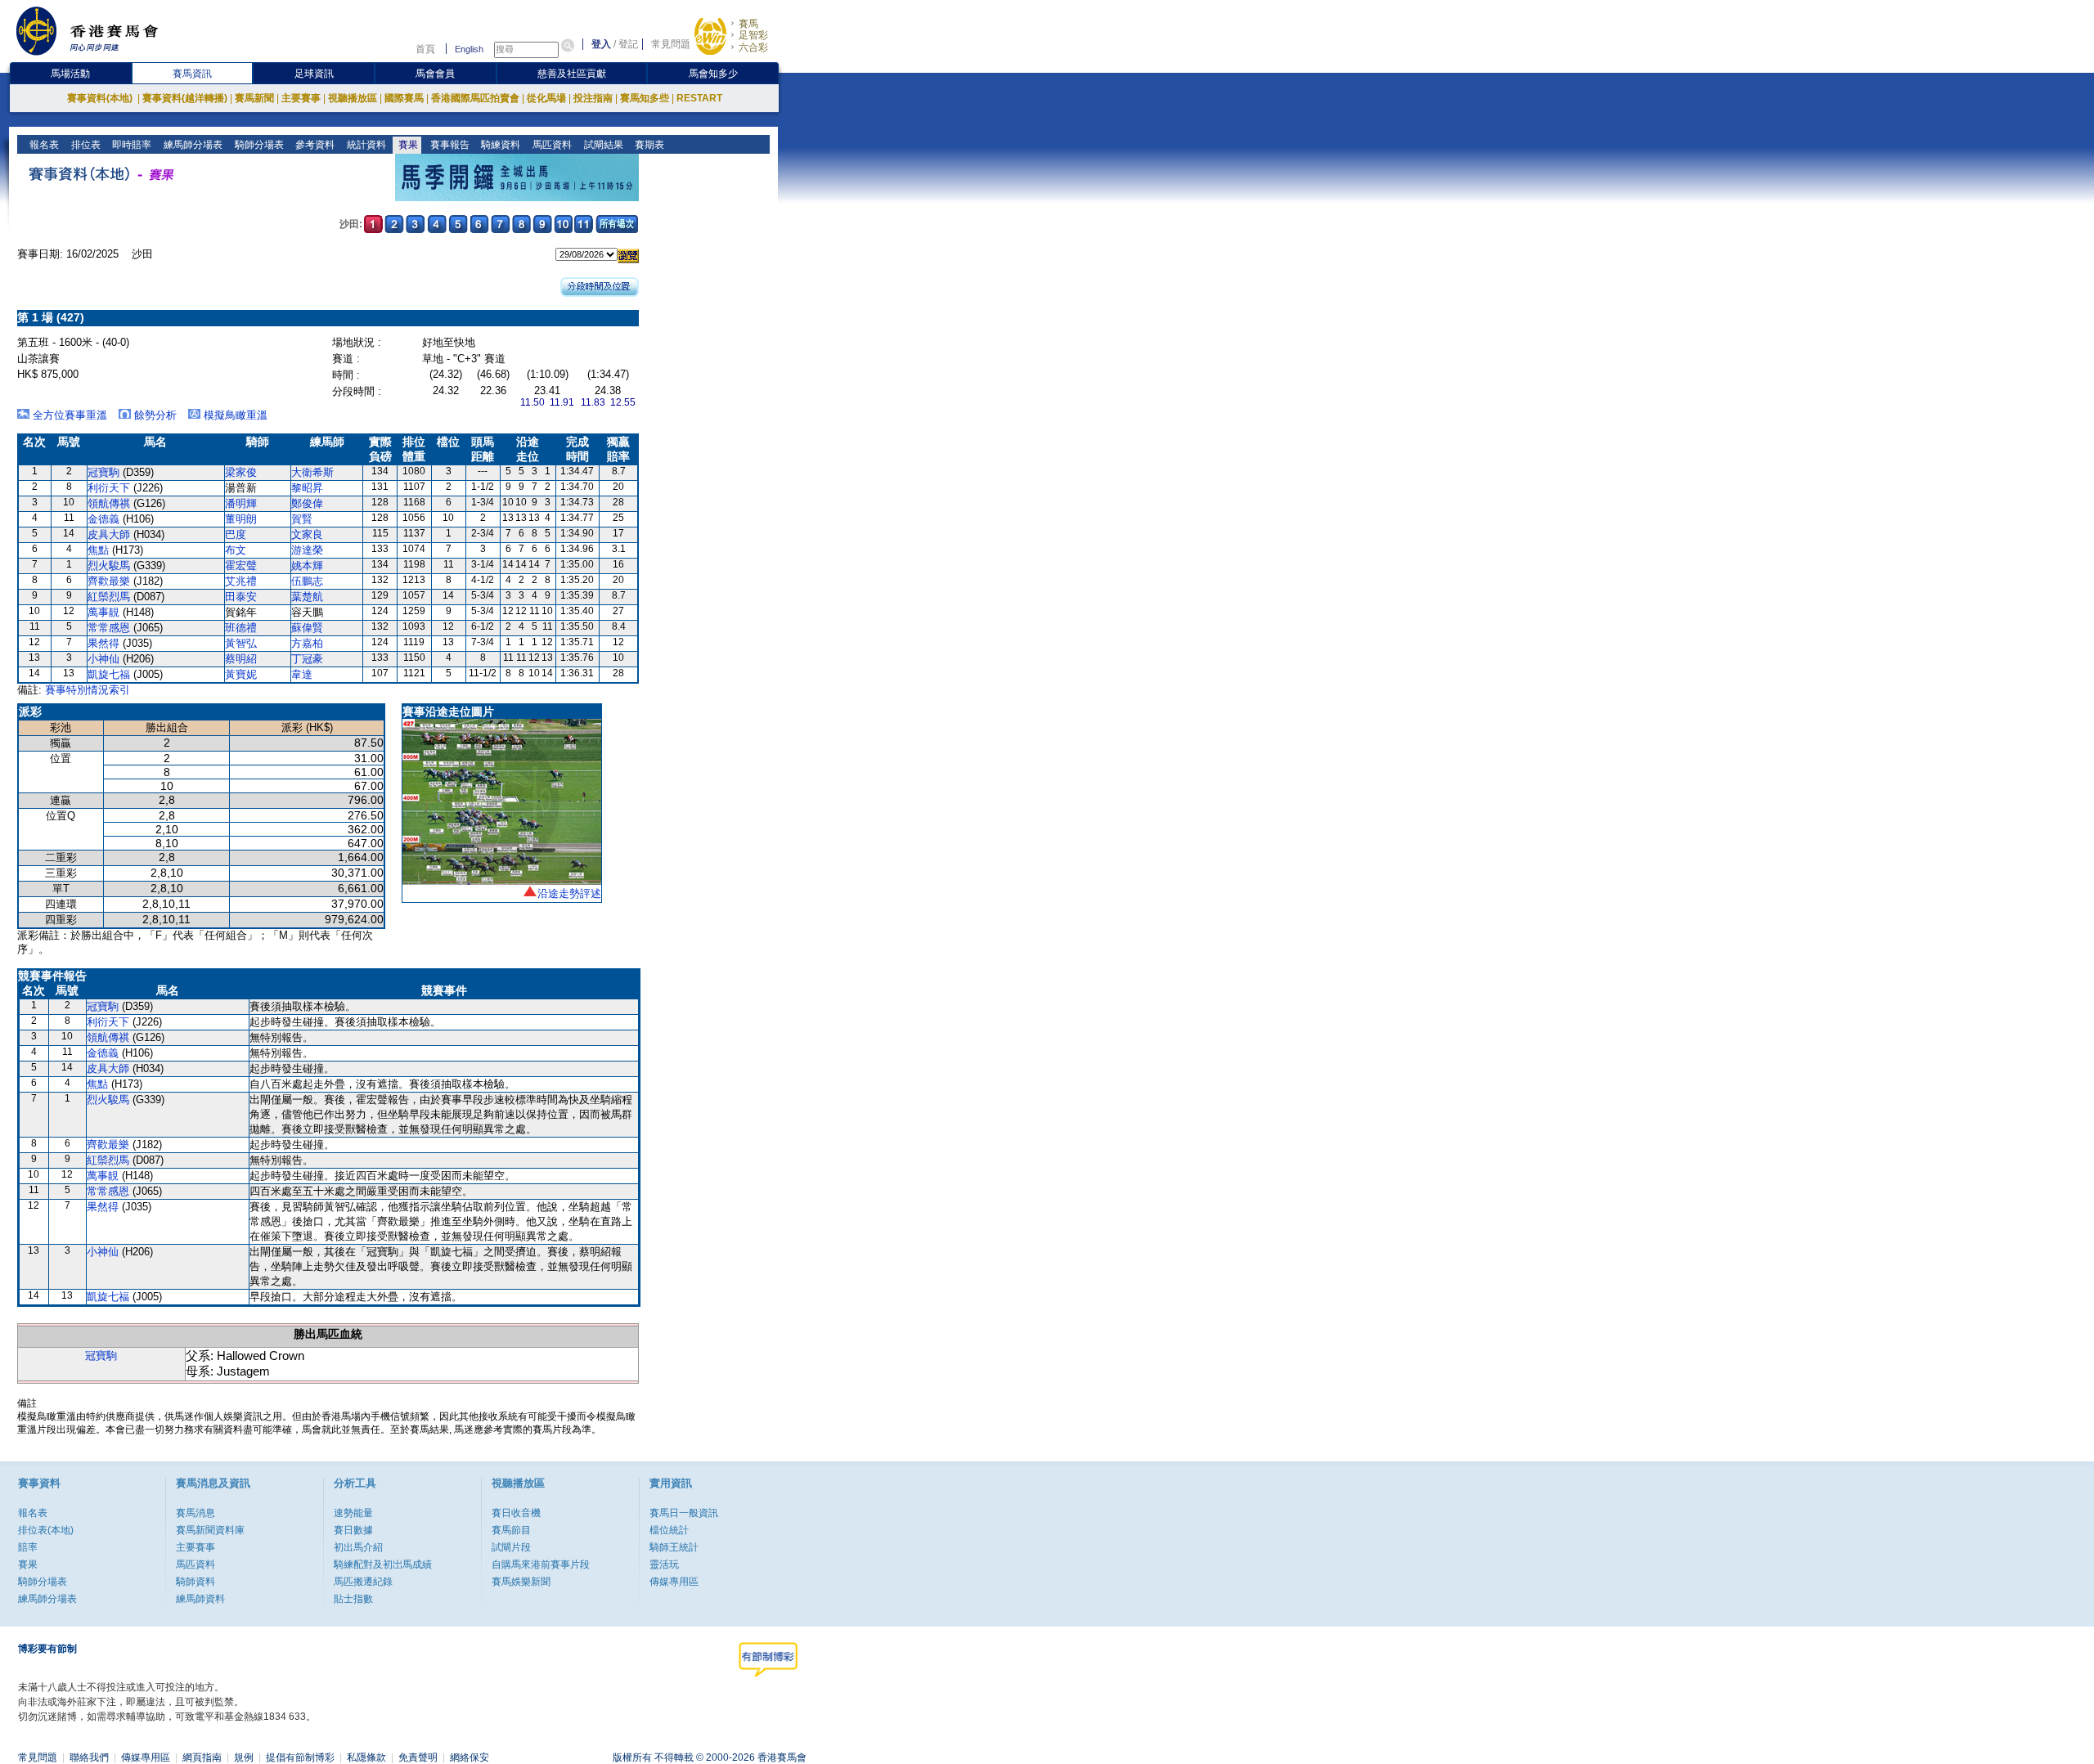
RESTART (699, 98)
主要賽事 (301, 98)
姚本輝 (307, 566)
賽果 (407, 145)
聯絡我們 (89, 1757)
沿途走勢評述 (569, 893)
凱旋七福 (109, 674)
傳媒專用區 (674, 1582)
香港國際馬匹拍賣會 (475, 98)
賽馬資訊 (192, 74)
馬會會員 (435, 74)
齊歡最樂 (109, 581)
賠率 (28, 1547)
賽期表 (648, 145)
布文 (236, 550)
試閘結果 (602, 145)
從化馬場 (546, 98)
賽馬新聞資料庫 (210, 1530)
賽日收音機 (516, 1513)
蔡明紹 (241, 659)
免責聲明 (418, 1757)
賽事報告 (449, 145)
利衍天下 (109, 488)
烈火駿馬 (109, 566)
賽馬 (748, 24)
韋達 (302, 674)
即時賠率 (130, 145)
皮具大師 (109, 534)
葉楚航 (307, 597)
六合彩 (753, 47)
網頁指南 (202, 1757)
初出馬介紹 (358, 1547)
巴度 (236, 534)
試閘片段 (511, 1547)
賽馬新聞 (254, 98)
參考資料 (314, 145)
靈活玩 (664, 1564)
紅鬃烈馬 (109, 597)
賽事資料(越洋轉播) (185, 98)
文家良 (307, 534)
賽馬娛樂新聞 (521, 1582)
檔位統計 (669, 1530)
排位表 (85, 145)
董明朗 (241, 519)
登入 (601, 44)
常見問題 (671, 44)
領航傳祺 (109, 503)
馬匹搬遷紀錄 (363, 1582)
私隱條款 (366, 1757)
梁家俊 (241, 472)
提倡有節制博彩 (300, 1757)
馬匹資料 (551, 145)
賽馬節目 (511, 1530)
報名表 (43, 145)
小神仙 (103, 659)
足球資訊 (314, 74)
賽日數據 (353, 1530)
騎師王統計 (674, 1547)
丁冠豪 (307, 659)
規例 (244, 1757)
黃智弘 (241, 643)
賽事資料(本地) (101, 98)
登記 (628, 44)
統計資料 (365, 145)
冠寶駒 (103, 472)
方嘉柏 (307, 643)
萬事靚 (103, 612)
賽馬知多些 (645, 98)
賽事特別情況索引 (88, 690)
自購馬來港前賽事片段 (541, 1564)
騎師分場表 (258, 145)
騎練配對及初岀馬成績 (383, 1564)
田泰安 (241, 597)
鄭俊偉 (307, 503)
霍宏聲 (241, 566)
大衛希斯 (312, 472)
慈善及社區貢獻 (572, 74)
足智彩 (753, 35)
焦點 (98, 550)
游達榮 (307, 550)
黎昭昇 (307, 488)
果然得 (103, 643)
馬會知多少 (713, 74)
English (469, 49)
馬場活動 (70, 74)
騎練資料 (499, 145)
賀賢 (302, 519)
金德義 (103, 519)
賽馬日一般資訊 (684, 1513)
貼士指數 (353, 1599)
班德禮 (241, 628)
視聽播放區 (353, 98)
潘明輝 (241, 503)
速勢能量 (353, 1513)
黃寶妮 (241, 674)
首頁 (425, 49)
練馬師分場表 (192, 145)
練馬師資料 (200, 1599)
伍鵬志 (307, 581)
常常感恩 (109, 628)
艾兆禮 (241, 581)
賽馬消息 (195, 1513)
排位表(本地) (46, 1530)
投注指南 (593, 98)
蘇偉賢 (307, 628)
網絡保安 (470, 1757)
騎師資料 (195, 1582)
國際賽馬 (404, 98)
